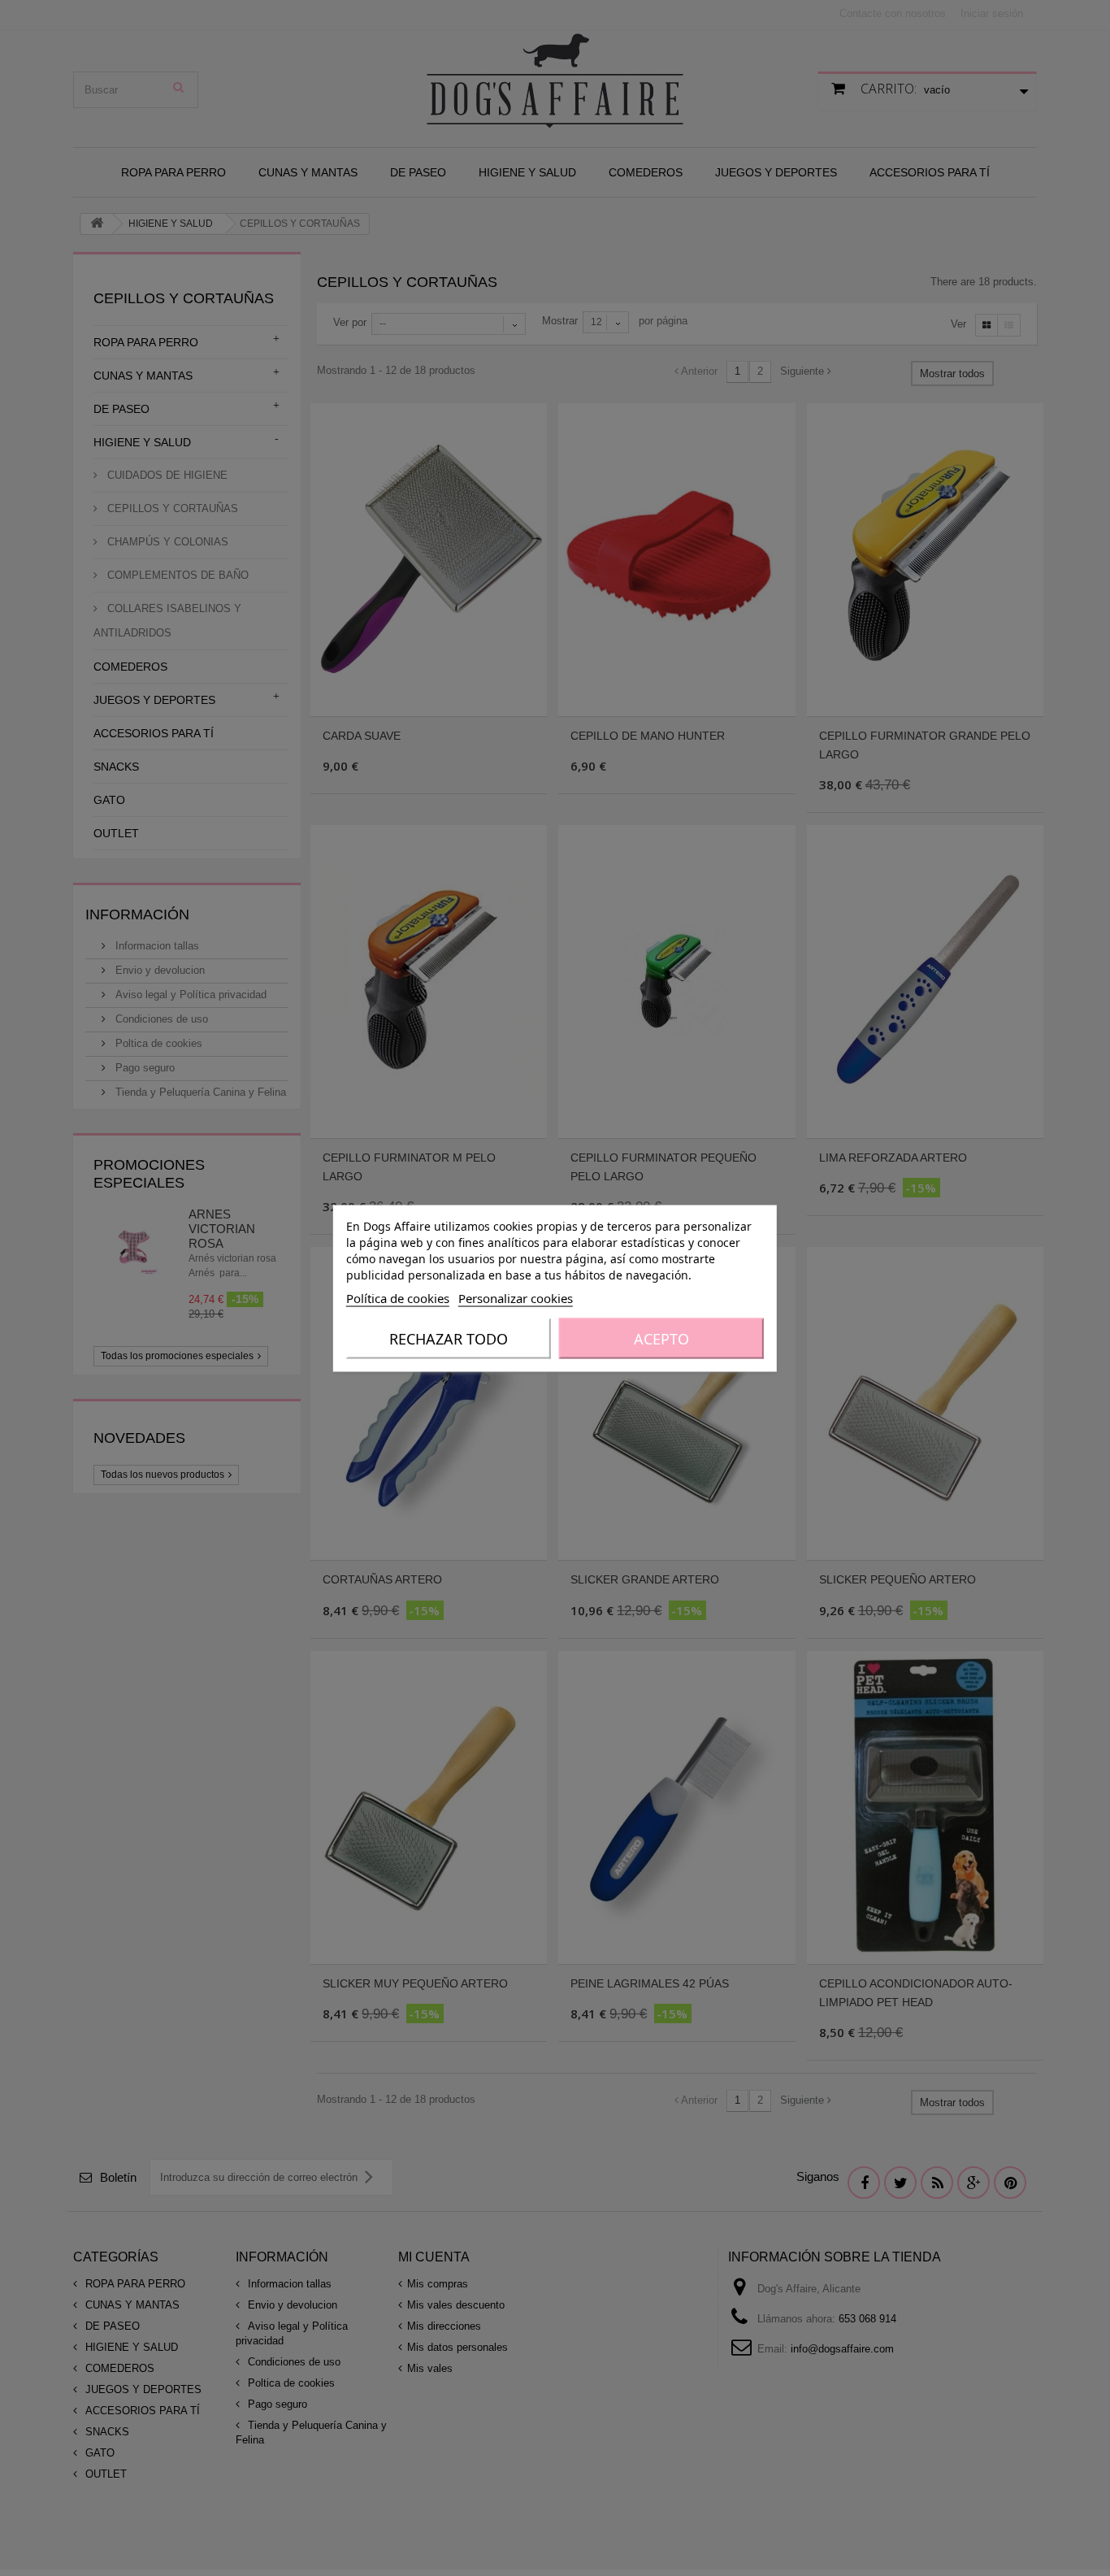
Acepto (661, 1338)
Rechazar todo (449, 1338)
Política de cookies (398, 1297)
